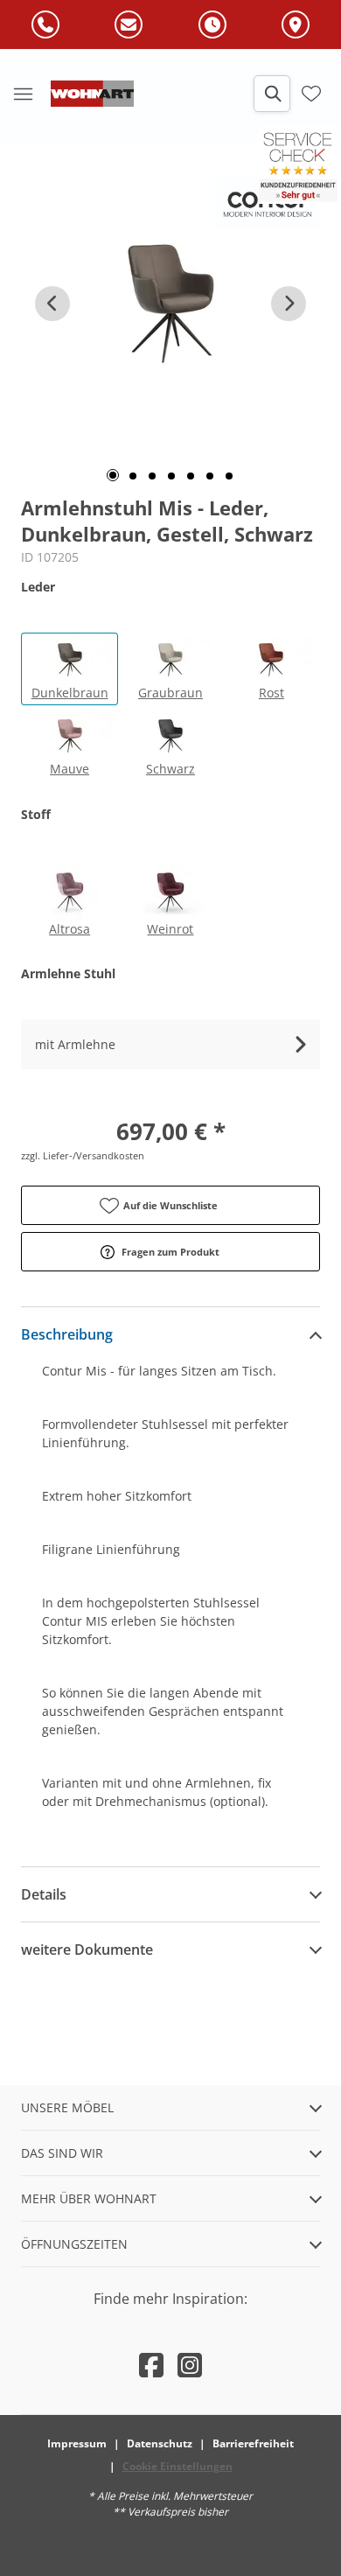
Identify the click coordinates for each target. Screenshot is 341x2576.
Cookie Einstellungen (177, 2466)
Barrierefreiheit (253, 2443)
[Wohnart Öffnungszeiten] (212, 25)
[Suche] (272, 94)
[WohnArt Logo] (92, 94)
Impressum (77, 2443)
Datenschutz (160, 2443)
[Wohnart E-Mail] (129, 25)
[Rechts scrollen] (289, 304)
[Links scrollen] (52, 304)
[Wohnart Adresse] (296, 25)
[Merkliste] (311, 94)
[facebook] (151, 2365)
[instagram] (190, 2365)
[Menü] (23, 94)
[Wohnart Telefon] (45, 25)
